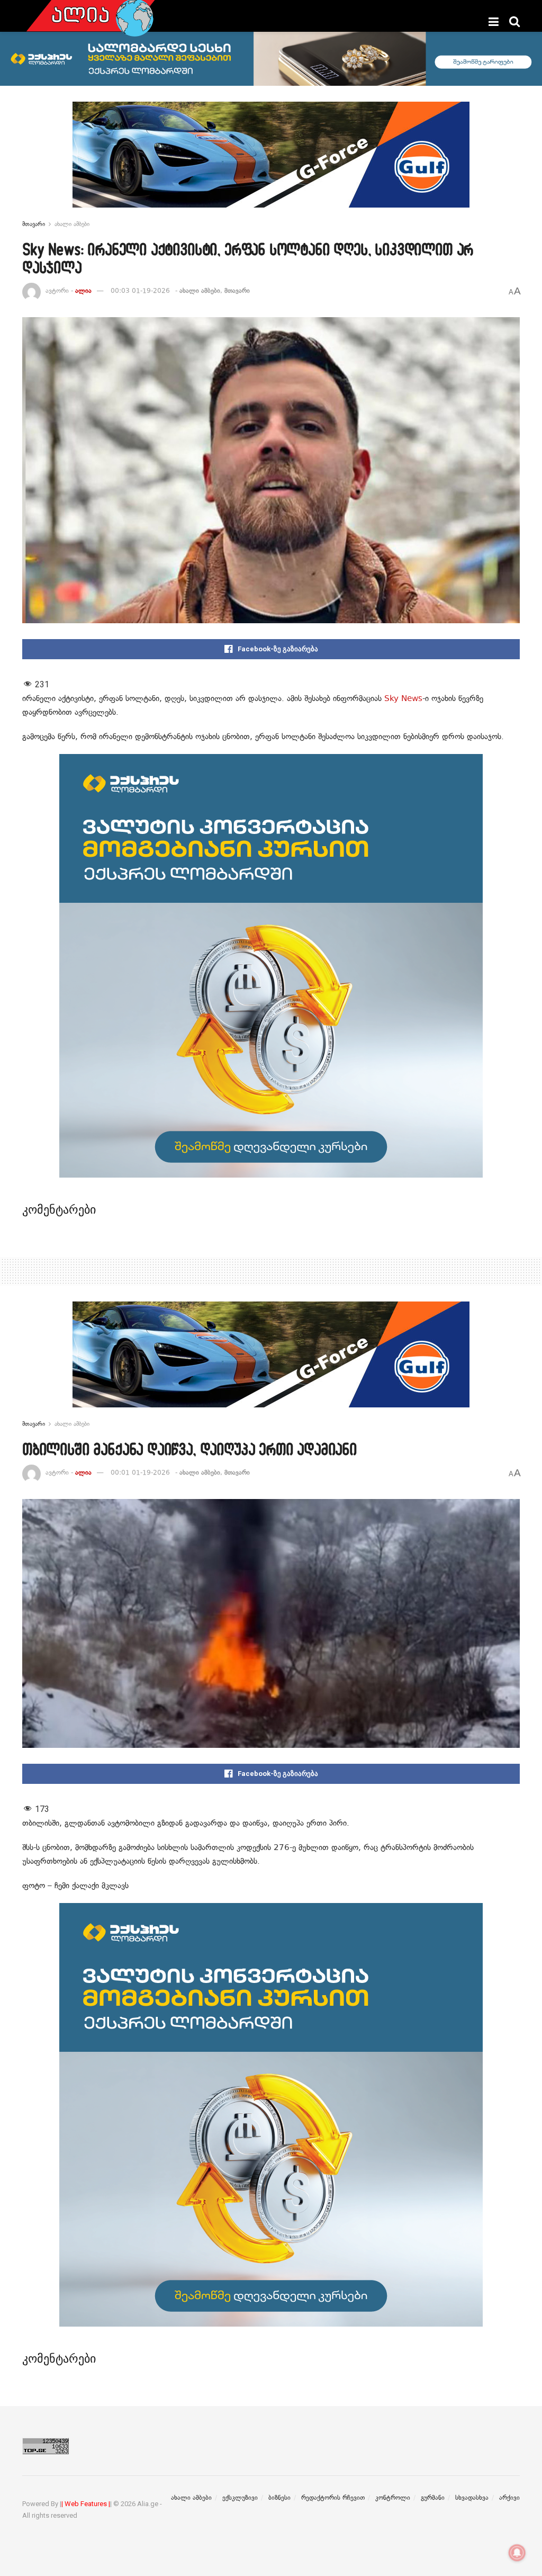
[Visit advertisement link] (271, 163)
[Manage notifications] (517, 2553)
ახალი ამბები (72, 224)
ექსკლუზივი (240, 2498)
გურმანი (433, 2498)
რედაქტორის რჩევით (333, 2498)
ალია (83, 291)
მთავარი (34, 224)
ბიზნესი (279, 2498)
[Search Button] (514, 22)
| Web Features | (86, 2504)
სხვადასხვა (472, 2498)
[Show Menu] (494, 22)
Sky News (403, 698)
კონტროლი (393, 2498)
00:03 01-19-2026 (140, 291)
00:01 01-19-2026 (140, 1473)
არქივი (509, 2498)
